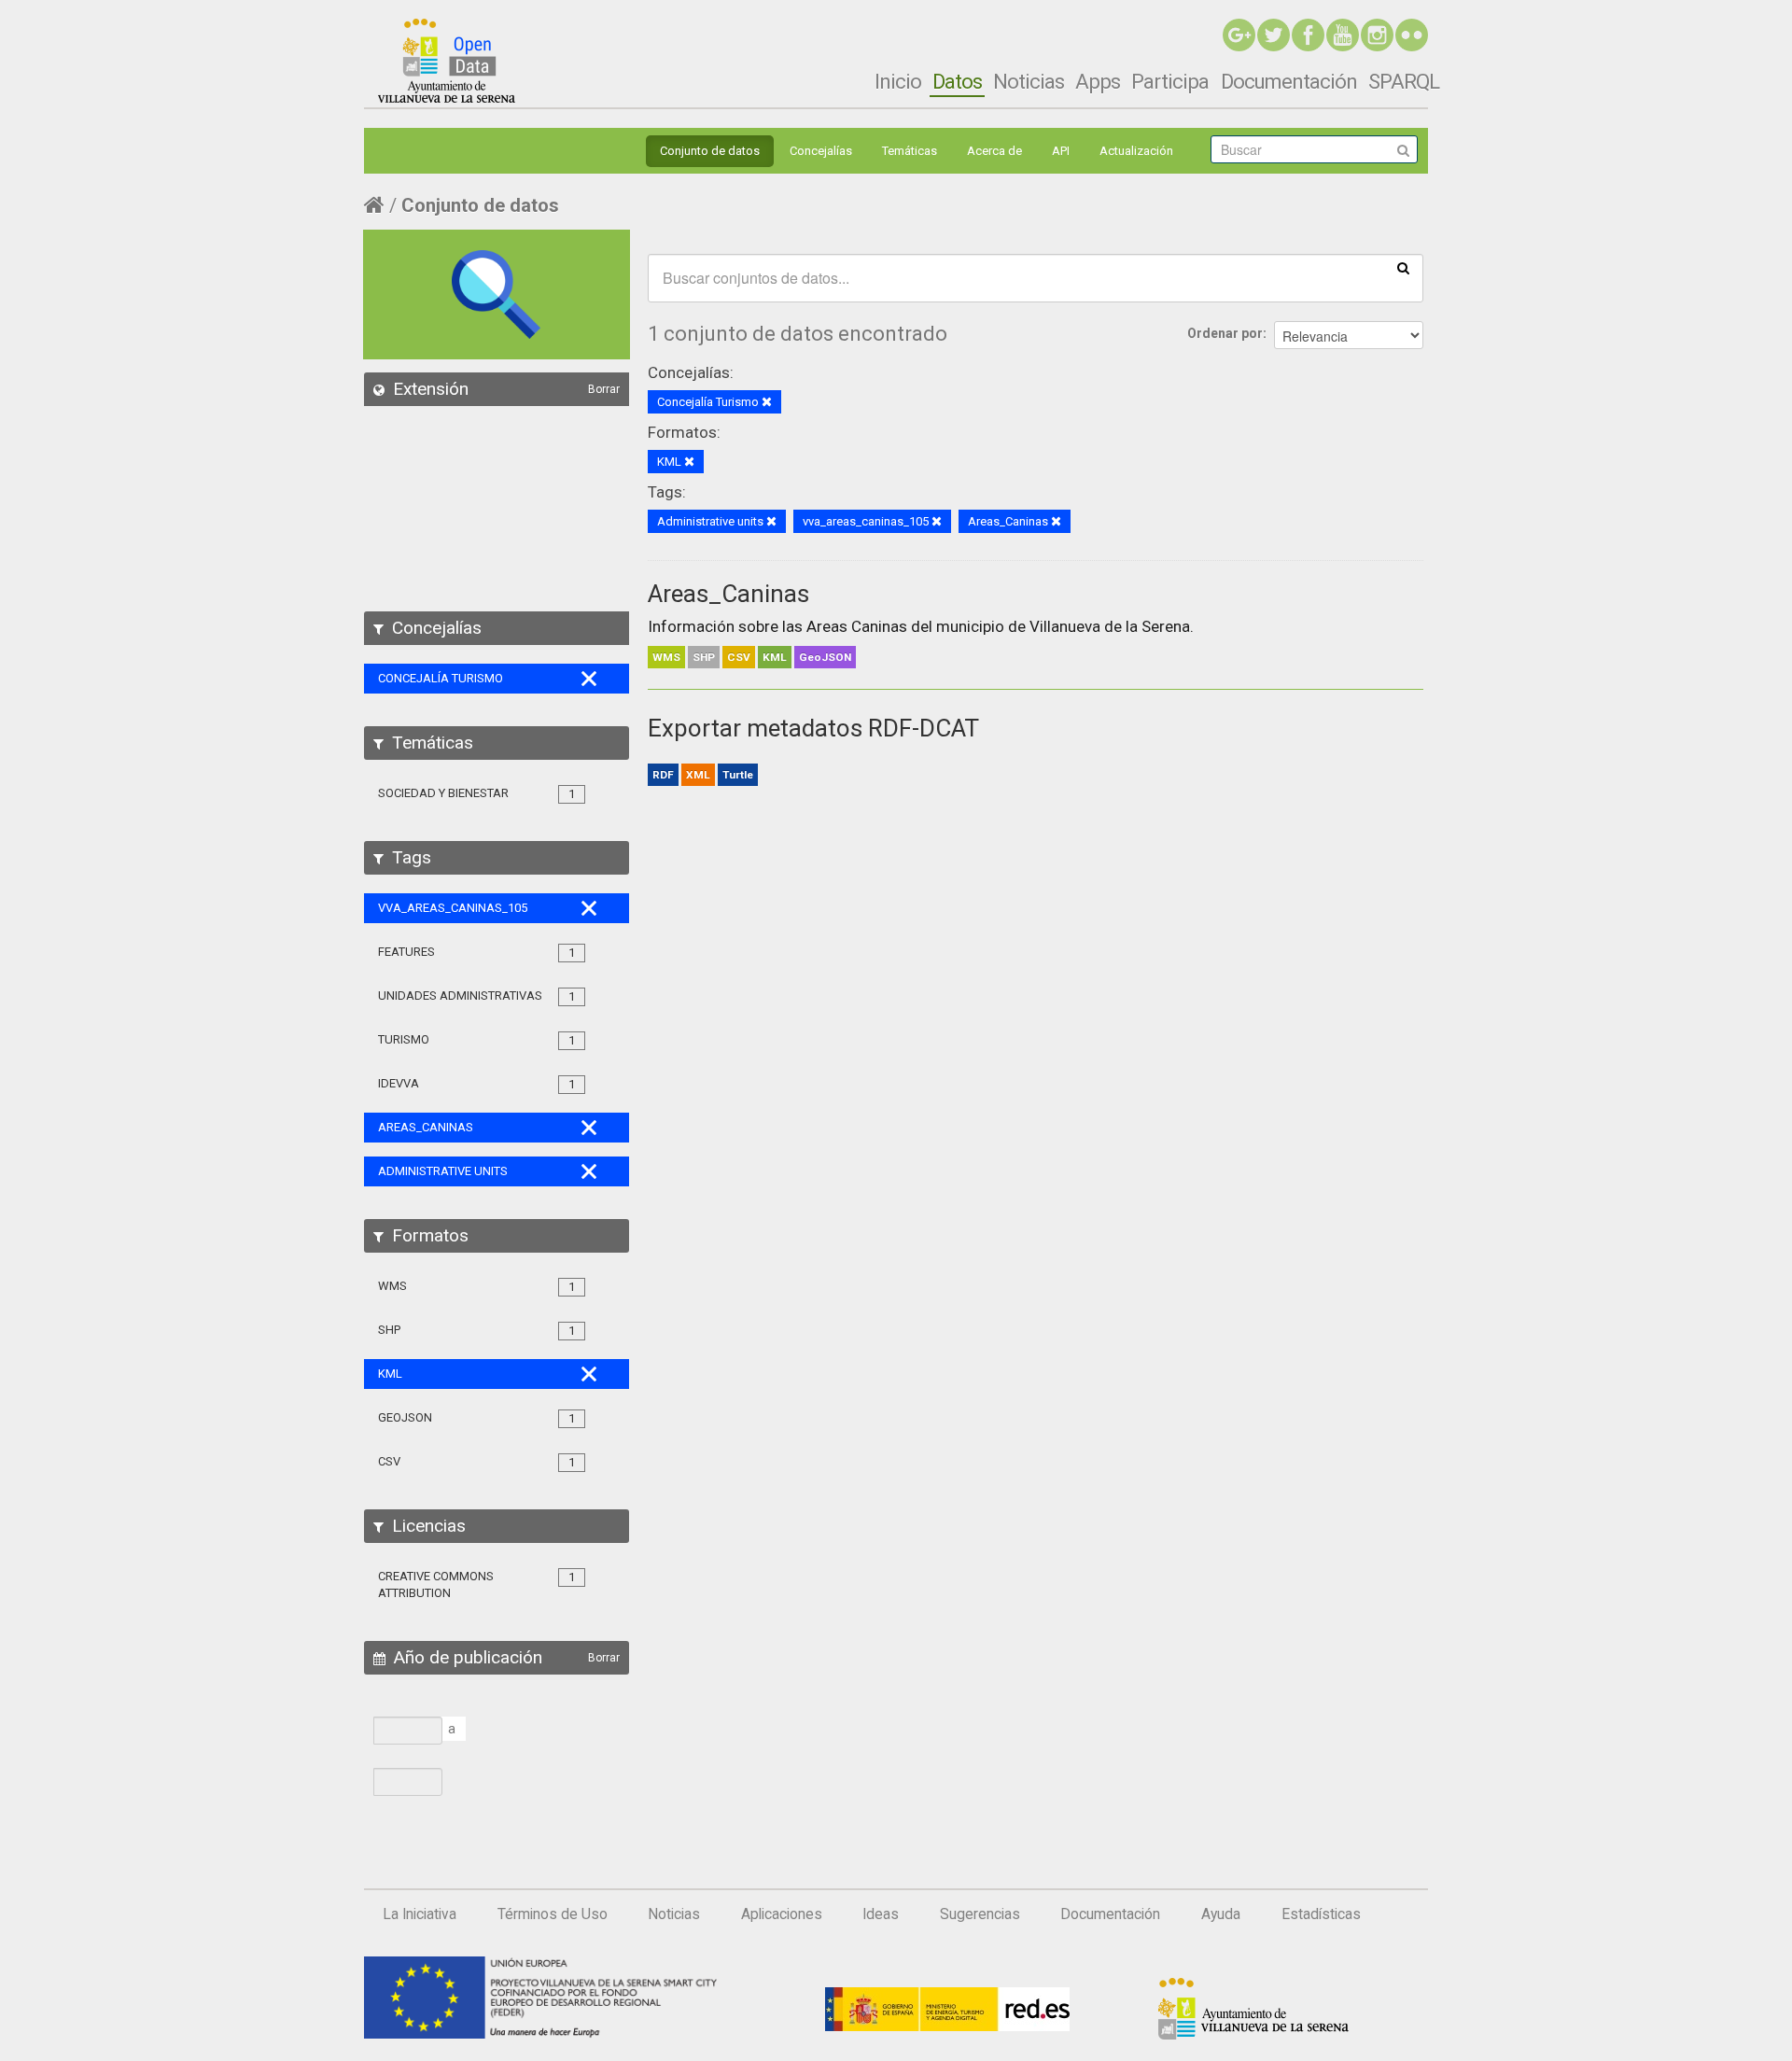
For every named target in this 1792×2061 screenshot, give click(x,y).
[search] (1403, 267)
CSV (739, 657)
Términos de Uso (553, 1914)
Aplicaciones (782, 1914)
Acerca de (994, 151)
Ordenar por (1225, 333)
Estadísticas (1321, 1914)
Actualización (1136, 151)
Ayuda (1221, 1914)
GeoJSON (825, 657)
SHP (704, 657)
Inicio (898, 81)
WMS (666, 657)
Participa (1170, 81)
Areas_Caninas (728, 594)
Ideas (881, 1914)
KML (775, 657)
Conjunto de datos (710, 151)
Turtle (738, 775)
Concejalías (821, 151)
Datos (957, 81)
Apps (1098, 81)
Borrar (604, 389)
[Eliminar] (767, 403)
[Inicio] (447, 61)
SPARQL (1404, 81)
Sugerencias (980, 1914)
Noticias (1029, 81)
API (1061, 151)
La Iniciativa (420, 1914)
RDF (663, 775)
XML (698, 775)
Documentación (1289, 81)
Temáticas (910, 151)
